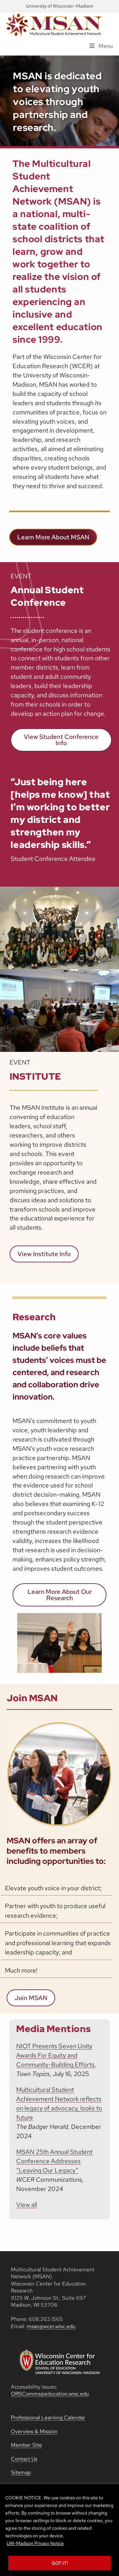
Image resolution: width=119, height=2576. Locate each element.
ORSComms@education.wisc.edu (50, 2394)
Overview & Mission (34, 2431)
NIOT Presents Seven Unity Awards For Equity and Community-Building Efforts (55, 2055)
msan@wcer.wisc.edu (51, 2326)
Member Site (26, 2445)
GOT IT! (60, 2563)
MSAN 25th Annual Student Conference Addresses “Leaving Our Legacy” (54, 2161)
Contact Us (24, 2459)
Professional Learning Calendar (48, 2418)
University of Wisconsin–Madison (60, 6)
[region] (59, 2530)
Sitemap (21, 2472)
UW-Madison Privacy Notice (35, 2543)
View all (27, 2205)
